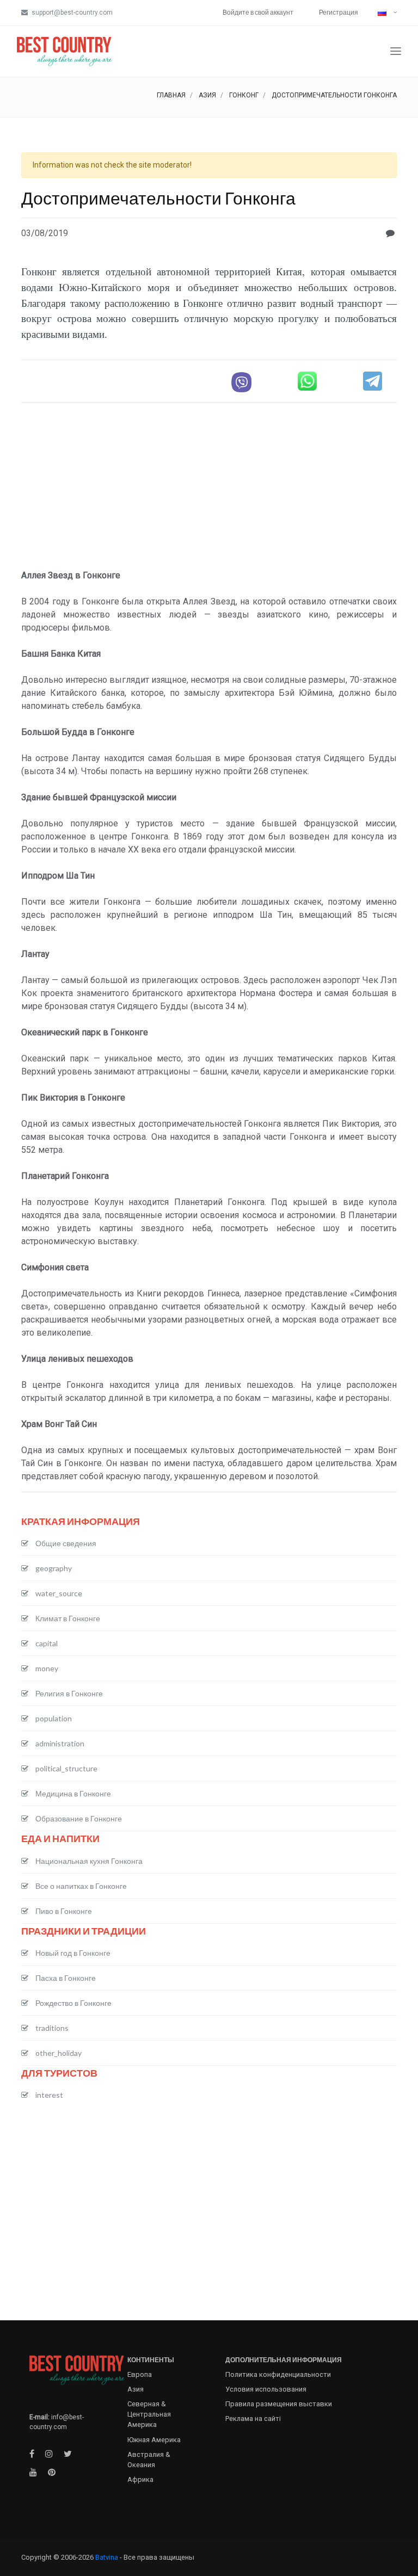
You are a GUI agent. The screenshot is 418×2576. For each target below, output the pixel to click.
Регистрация (339, 12)
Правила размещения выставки (279, 2404)
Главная (171, 95)
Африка (140, 2479)
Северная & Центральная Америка (149, 2414)
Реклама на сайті (253, 2419)
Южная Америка (154, 2440)
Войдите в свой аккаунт (258, 12)
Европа (140, 2374)
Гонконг (244, 95)
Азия (207, 95)
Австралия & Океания (149, 2460)
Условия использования (266, 2389)
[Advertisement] (209, 487)
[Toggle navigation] (396, 51)
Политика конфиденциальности (278, 2374)
